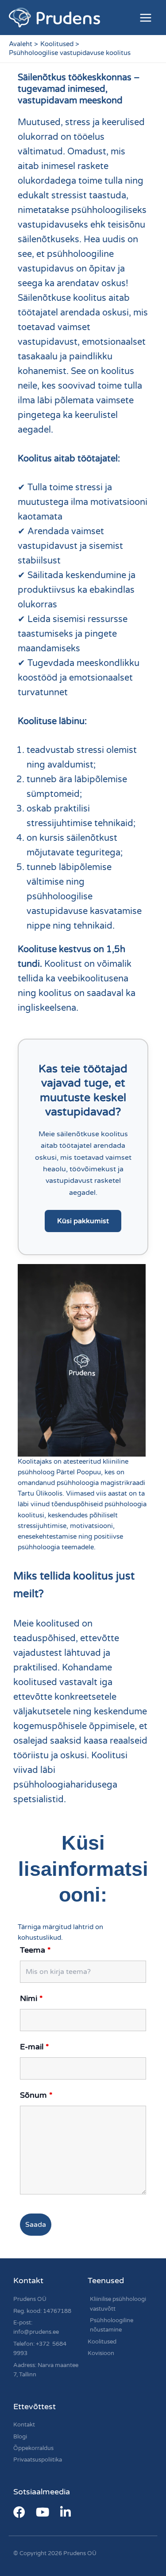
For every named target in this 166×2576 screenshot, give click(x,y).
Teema (35, 1950)
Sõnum (36, 2095)
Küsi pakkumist (83, 1221)
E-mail (35, 2047)
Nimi (31, 1998)
